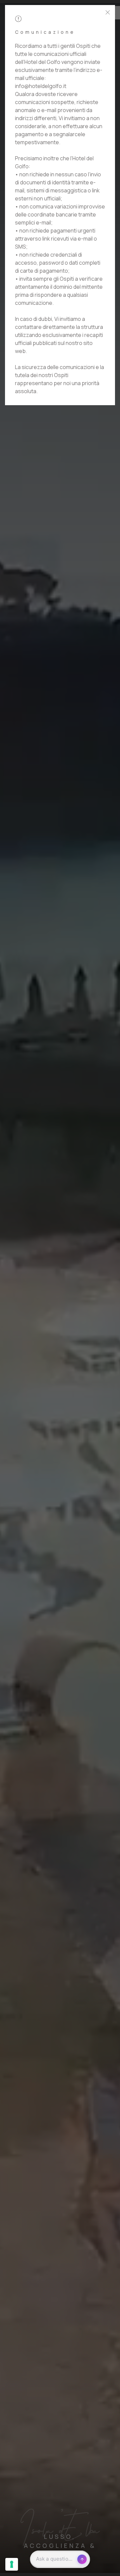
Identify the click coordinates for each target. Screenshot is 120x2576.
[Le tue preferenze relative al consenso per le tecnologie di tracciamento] (12, 2564)
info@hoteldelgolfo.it (41, 86)
